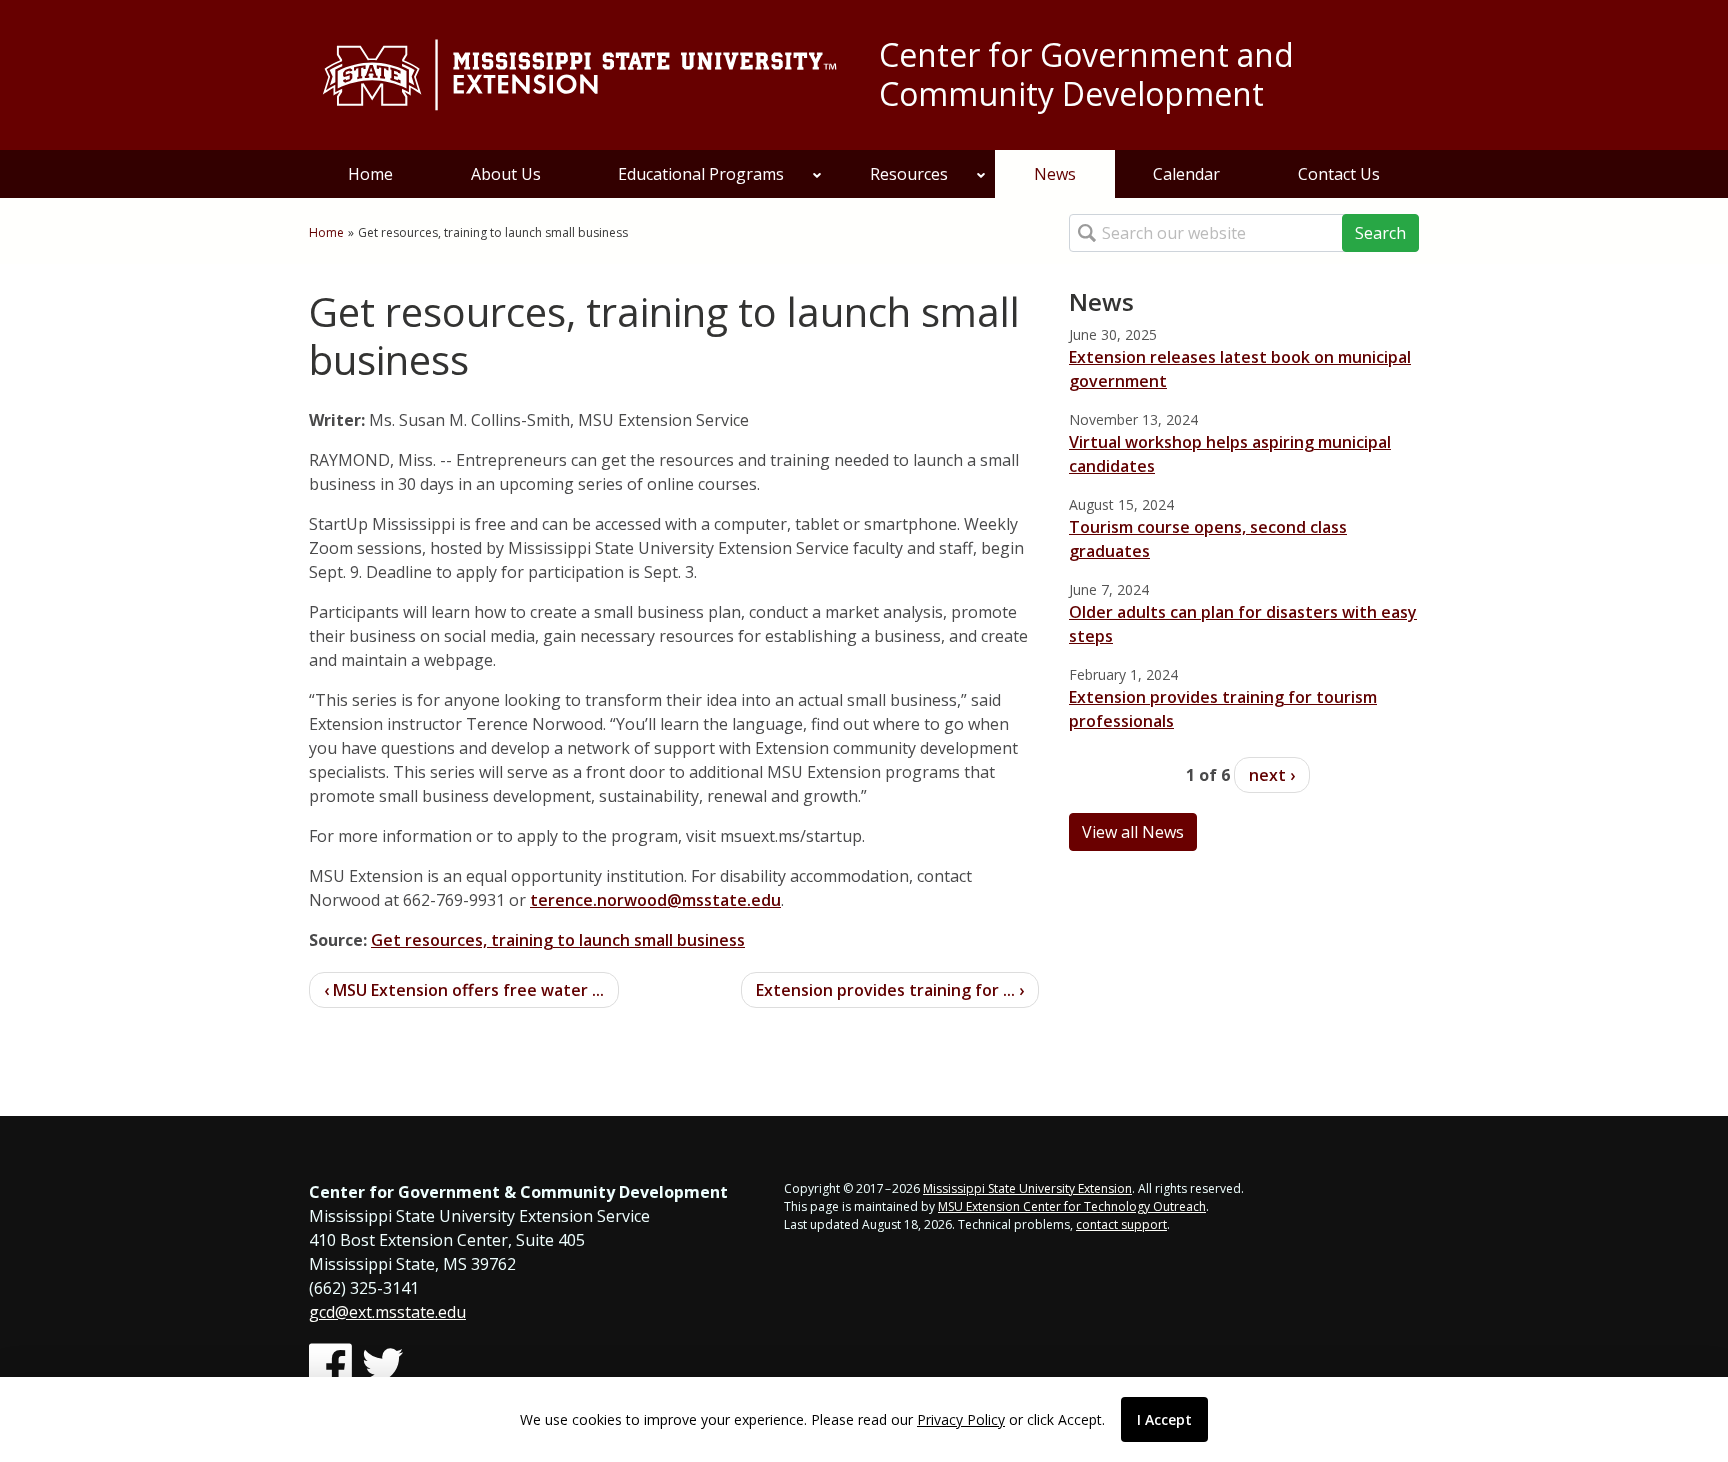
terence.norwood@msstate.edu (655, 900)
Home (370, 174)
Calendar (1186, 174)
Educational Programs (701, 174)
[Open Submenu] (817, 174)
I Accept (1164, 1419)
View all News (1133, 832)
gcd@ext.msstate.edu (387, 1312)
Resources (909, 174)
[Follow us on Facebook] (330, 1365)
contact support (1121, 1224)
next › (1272, 775)
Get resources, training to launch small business (558, 940)
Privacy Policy (961, 1419)
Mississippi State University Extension (1027, 1188)
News (1055, 174)
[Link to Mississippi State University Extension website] (579, 75)
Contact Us (1339, 174)
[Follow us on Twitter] (382, 1365)
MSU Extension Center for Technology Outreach (1072, 1206)
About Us (506, 174)
